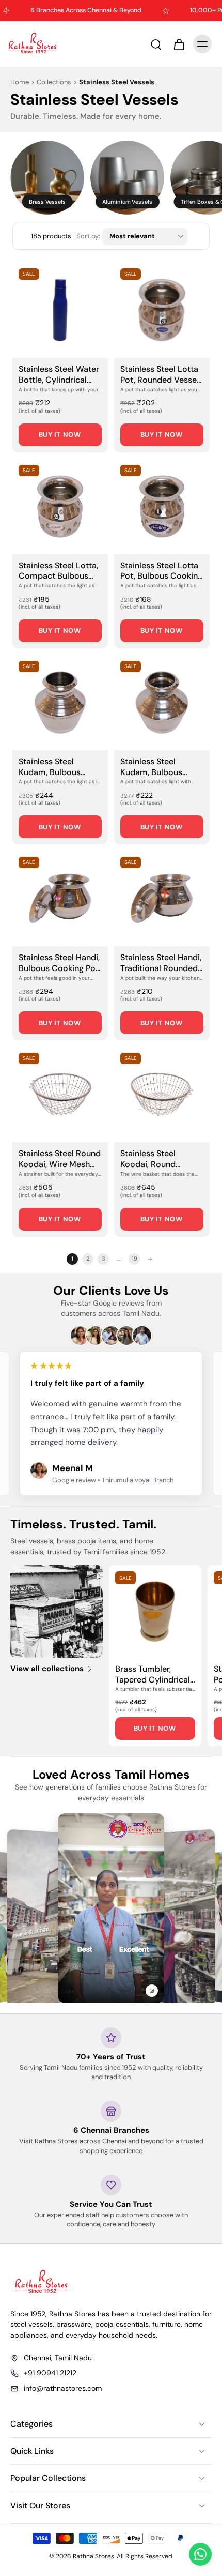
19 (134, 1259)
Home (20, 82)
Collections (54, 82)
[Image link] (57, 1611)
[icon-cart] (179, 44)
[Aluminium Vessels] (127, 178)
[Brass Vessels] (47, 178)
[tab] (20, 352)
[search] (156, 44)
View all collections (47, 1669)
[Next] (150, 1259)
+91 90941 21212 (50, 2373)
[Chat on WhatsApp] (200, 2554)
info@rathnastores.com (63, 2388)
